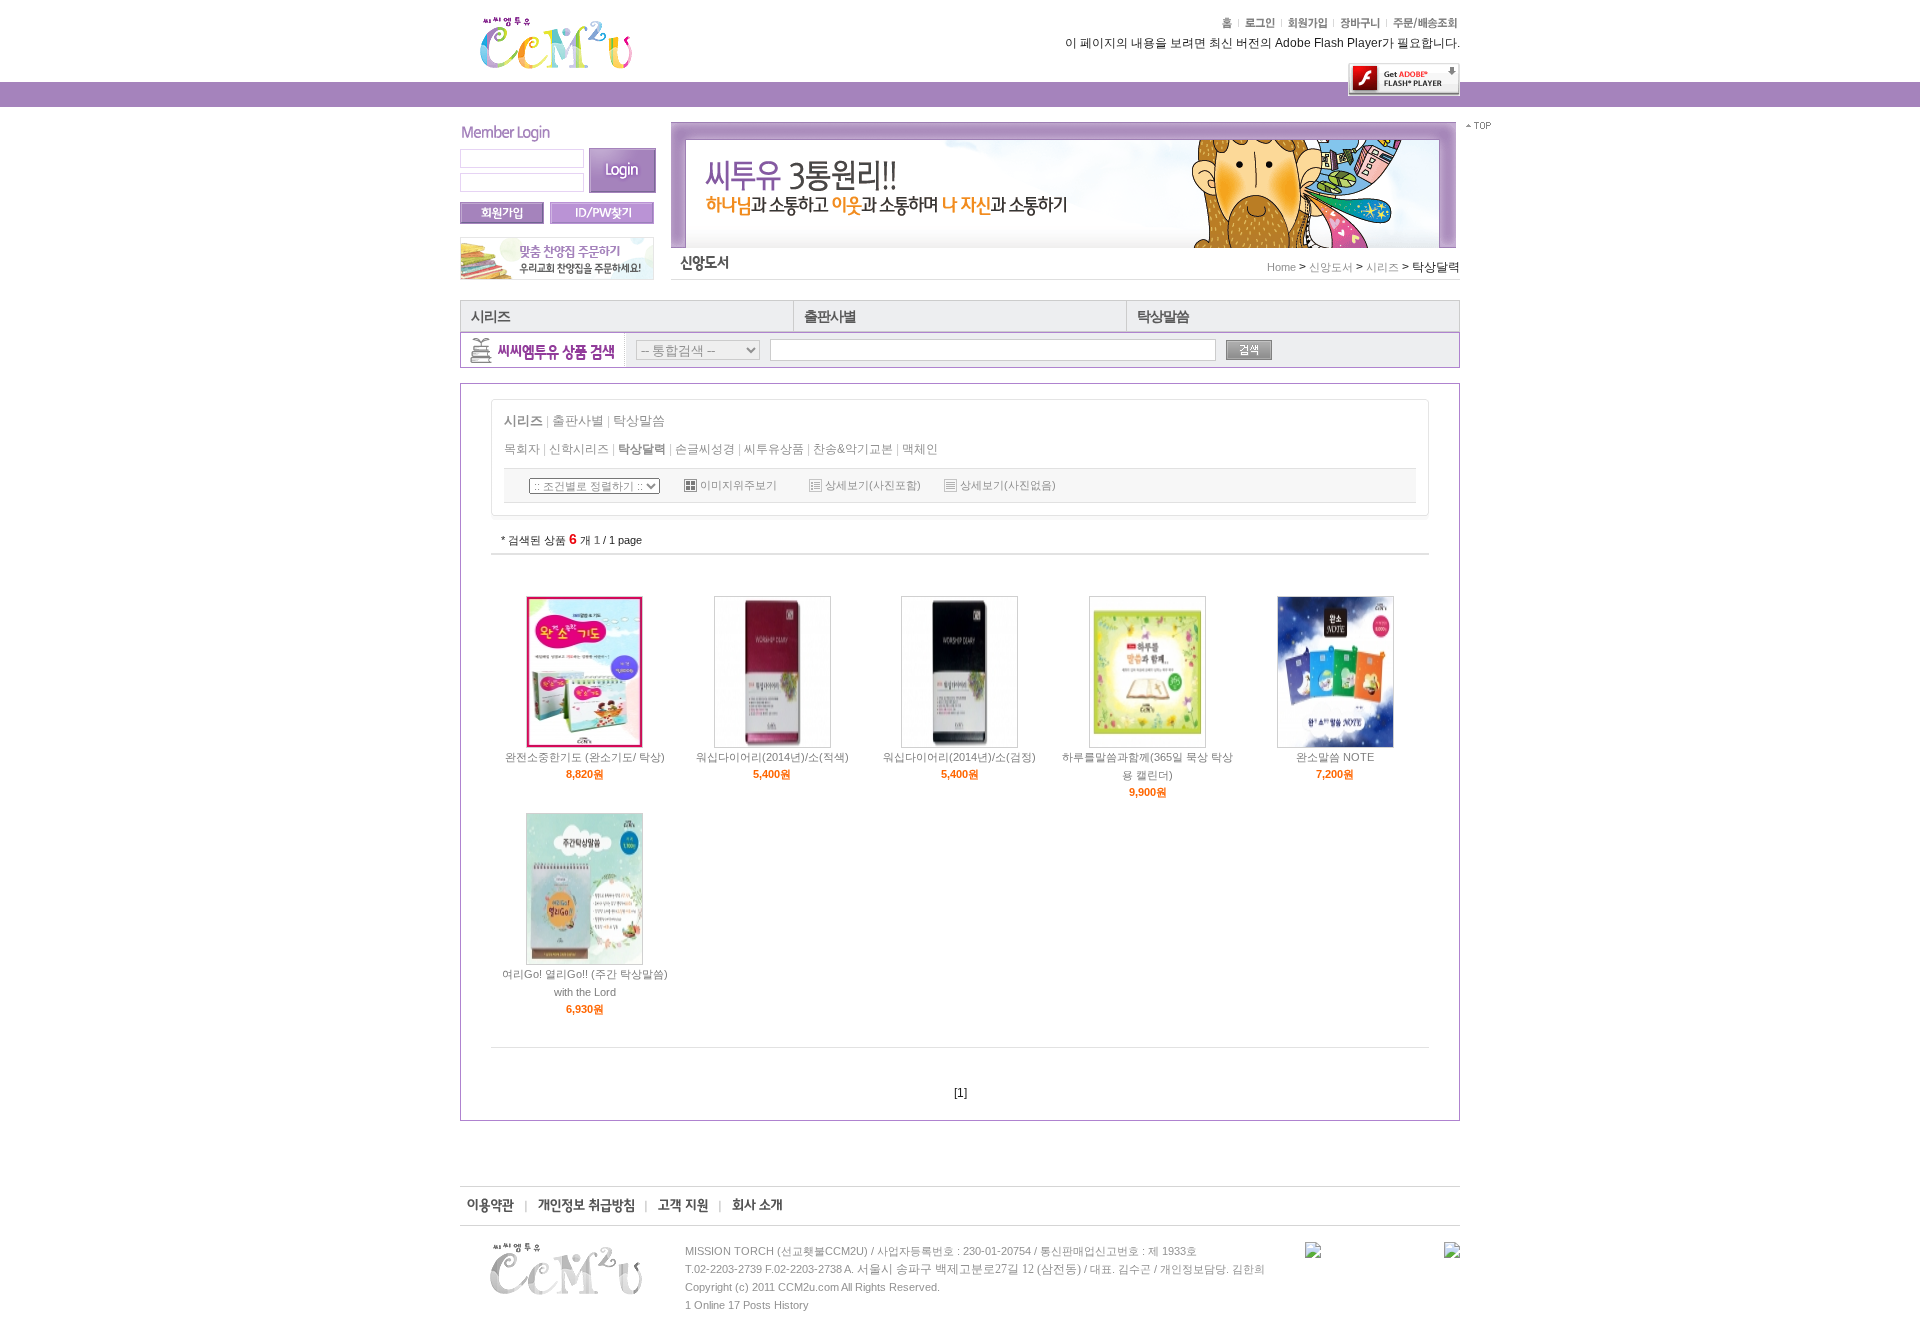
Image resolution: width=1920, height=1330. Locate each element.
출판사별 (830, 316)
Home (1281, 267)
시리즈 (490, 316)
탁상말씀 (1163, 316)
